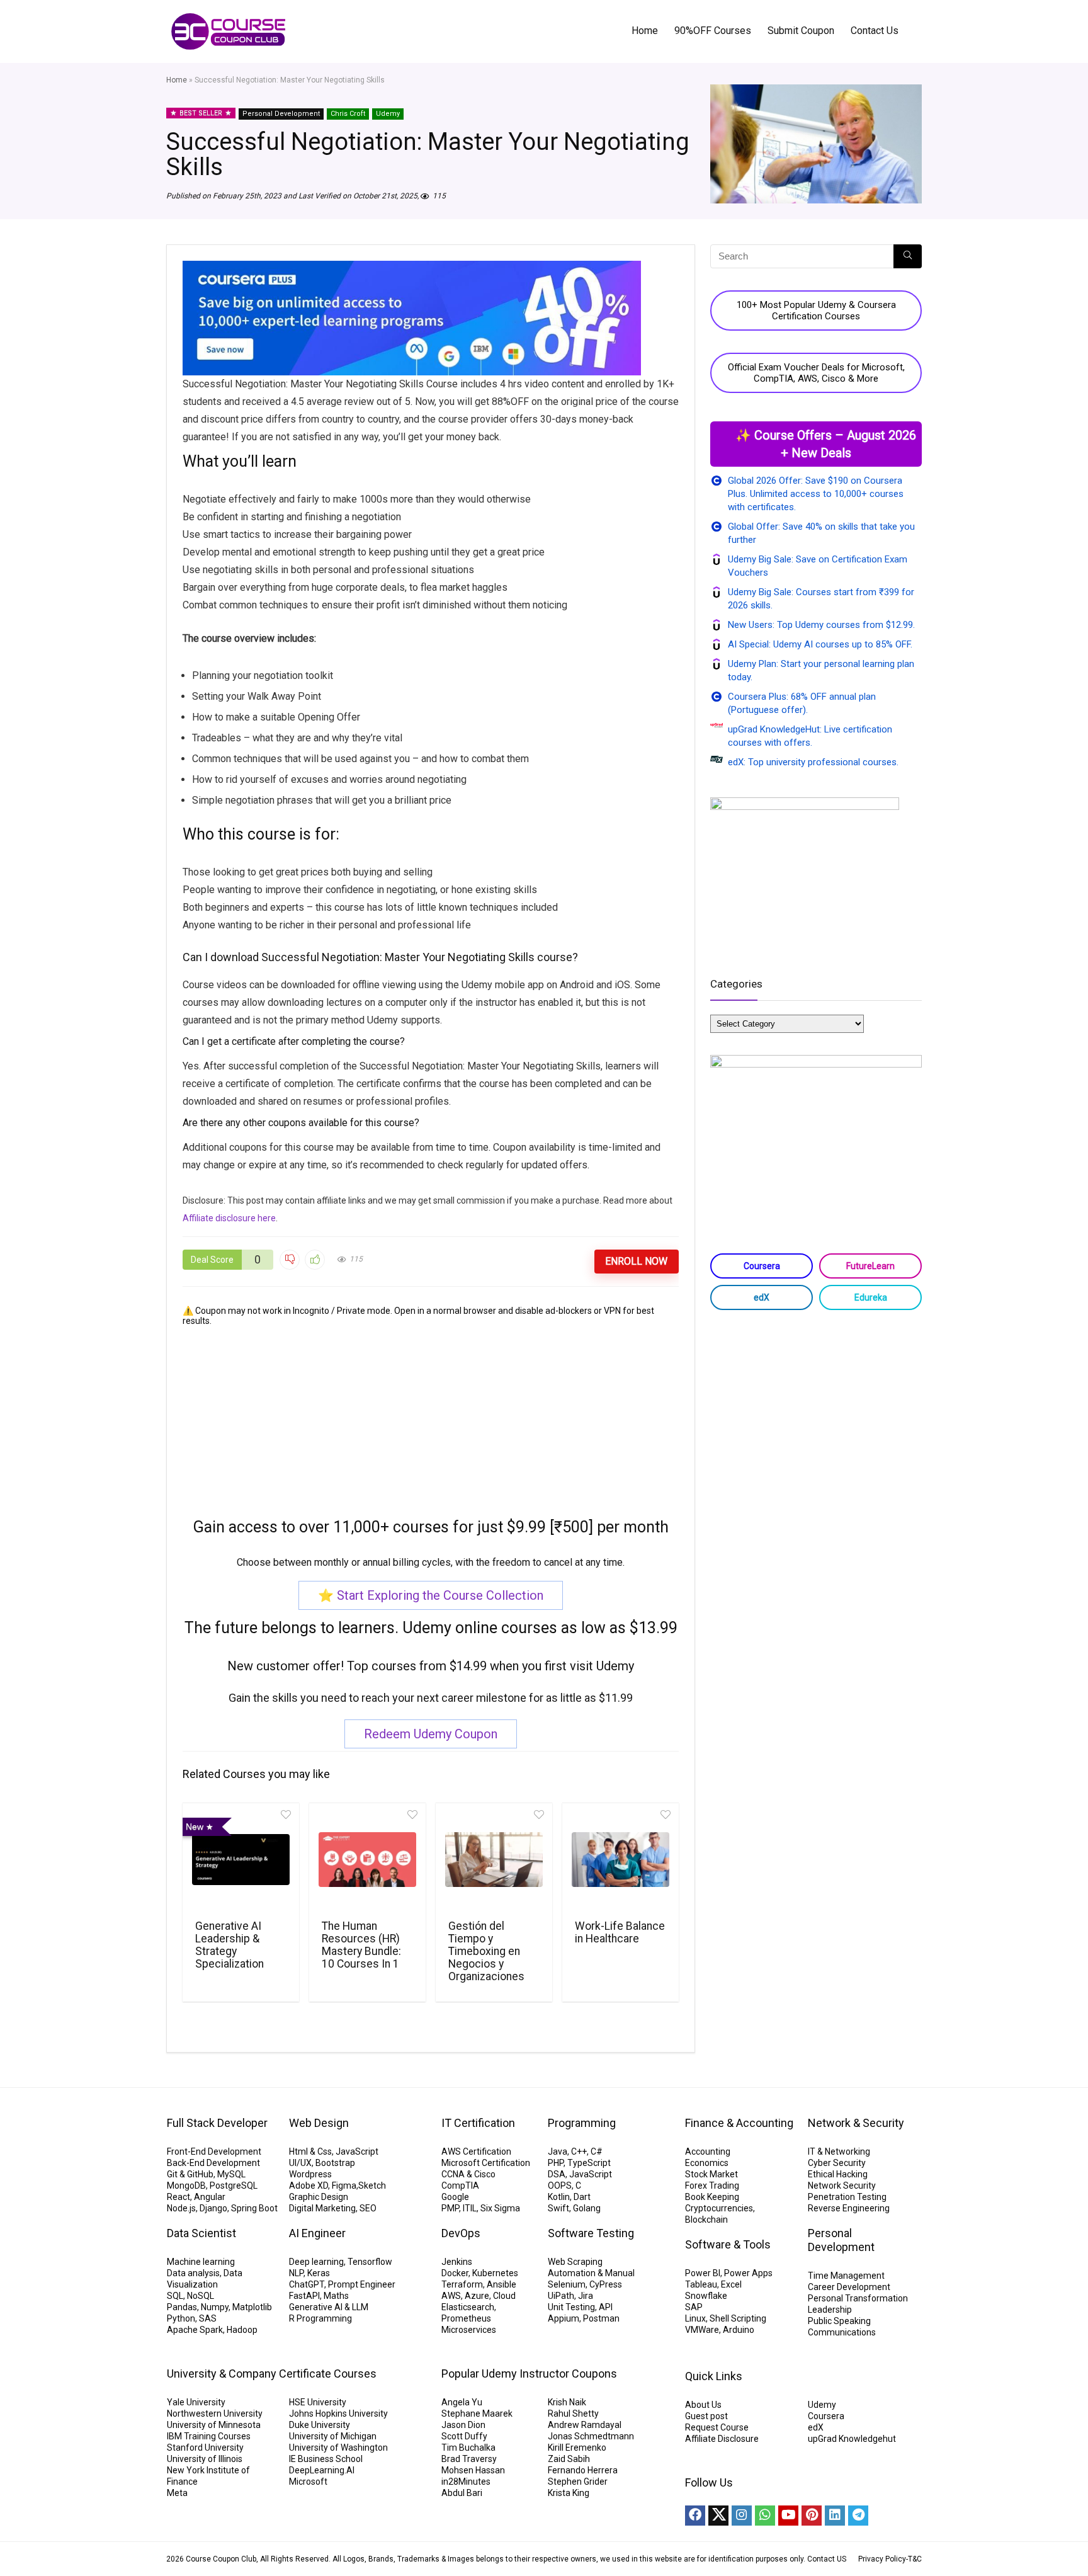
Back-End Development (213, 2163)
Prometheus (466, 2318)
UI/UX (300, 2163)
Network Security (842, 2186)
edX (762, 1297)
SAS (208, 2318)
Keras (319, 2273)
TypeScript (589, 2163)
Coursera (762, 1266)
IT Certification (478, 2123)
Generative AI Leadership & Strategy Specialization (229, 1945)
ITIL (470, 2208)
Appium (564, 2318)
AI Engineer (317, 2233)
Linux (695, 2318)
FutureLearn (870, 1266)
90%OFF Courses (713, 31)
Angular (210, 2197)
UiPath (561, 2296)
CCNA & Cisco (468, 2174)
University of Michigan (333, 2436)
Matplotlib (252, 2307)
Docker (455, 2273)
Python (181, 2318)
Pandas (182, 2307)
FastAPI (304, 2296)
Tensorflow (370, 2262)
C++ (579, 2151)
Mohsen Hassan (473, 2470)
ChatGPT (307, 2284)
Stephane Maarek (477, 2414)
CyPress (606, 2284)
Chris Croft (348, 114)
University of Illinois (205, 2459)
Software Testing (591, 2233)
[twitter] (718, 2516)
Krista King (569, 2493)
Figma (344, 2186)
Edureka (871, 1297)
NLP (296, 2273)
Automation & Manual (591, 2273)
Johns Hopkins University (338, 2414)
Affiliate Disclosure (722, 2439)
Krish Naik (567, 2402)
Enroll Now (636, 1261)
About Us (703, 2405)
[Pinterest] (812, 2516)
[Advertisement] (431, 1414)
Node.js (181, 2208)
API (606, 2307)
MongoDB (186, 2186)
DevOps (461, 2233)
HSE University (318, 2402)
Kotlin (559, 2197)
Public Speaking (839, 2321)
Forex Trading (712, 2186)
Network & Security (856, 2123)
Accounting (708, 2151)
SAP (694, 2307)
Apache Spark (195, 2330)
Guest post (706, 2416)
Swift (558, 2208)
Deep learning (316, 2262)
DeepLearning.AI (322, 2470)
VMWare (702, 2330)
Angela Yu (462, 2402)
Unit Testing (571, 2307)
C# (597, 2151)
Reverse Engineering (849, 2208)
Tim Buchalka (468, 2448)
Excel (731, 2284)
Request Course (717, 2427)
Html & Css (310, 2151)
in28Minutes (466, 2482)
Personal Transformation (858, 2298)
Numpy (215, 2307)
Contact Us (875, 31)
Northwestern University (215, 2414)
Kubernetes (495, 2273)
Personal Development (281, 114)
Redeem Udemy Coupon (431, 1734)
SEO (368, 2208)
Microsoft (308, 2482)
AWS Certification (476, 2151)
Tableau (701, 2284)
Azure (477, 2296)
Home (645, 31)
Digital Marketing (322, 2208)
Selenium (567, 2284)
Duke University (320, 2425)
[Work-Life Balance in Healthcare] (620, 1860)
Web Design (319, 2123)
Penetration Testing (847, 2197)
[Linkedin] (835, 2516)
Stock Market (711, 2174)
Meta (177, 2493)
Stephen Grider (578, 2482)
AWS (451, 2296)
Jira (586, 2296)
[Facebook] (695, 2516)
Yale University (196, 2402)
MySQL (231, 2174)
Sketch (372, 2186)
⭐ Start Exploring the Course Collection (431, 1595)
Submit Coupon (801, 31)
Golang (587, 2208)
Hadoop (242, 2330)
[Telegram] (858, 2516)
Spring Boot (254, 2208)
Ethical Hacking (838, 2174)
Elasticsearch (468, 2307)
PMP (450, 2208)
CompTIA (460, 2186)
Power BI (703, 2273)
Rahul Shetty (573, 2414)
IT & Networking (839, 2151)
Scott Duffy (464, 2436)
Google (455, 2197)
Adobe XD (309, 2186)
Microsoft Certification (486, 2163)
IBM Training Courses (209, 2436)
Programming (582, 2123)
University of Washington (338, 2448)
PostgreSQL (234, 2186)
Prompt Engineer (362, 2284)
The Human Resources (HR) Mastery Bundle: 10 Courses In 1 (361, 1945)
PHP (556, 2163)
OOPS (560, 2186)
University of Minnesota (214, 2425)
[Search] (908, 256)
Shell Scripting (738, 2318)
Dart (582, 2197)
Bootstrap (335, 2163)
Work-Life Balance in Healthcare (620, 1932)
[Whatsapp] (765, 2516)
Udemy (388, 114)
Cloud (504, 2296)
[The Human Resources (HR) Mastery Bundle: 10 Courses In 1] (367, 1860)
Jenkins (457, 2262)
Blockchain (706, 2220)
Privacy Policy (882, 2559)
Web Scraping (575, 2262)
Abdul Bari (462, 2493)
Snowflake (706, 2296)
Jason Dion (463, 2425)
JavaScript (357, 2151)
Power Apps (748, 2273)
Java (558, 2151)
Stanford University (205, 2448)
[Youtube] (788, 2516)
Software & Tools (728, 2244)
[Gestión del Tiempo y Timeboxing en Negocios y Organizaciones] (494, 1860)
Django (213, 2208)
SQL (175, 2296)
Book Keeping (712, 2197)
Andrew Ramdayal (585, 2425)
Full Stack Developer (217, 2123)
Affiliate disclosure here (229, 1218)
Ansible (501, 2284)
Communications (842, 2332)
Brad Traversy (469, 2459)
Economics (707, 2163)
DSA (557, 2174)
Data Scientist (201, 2233)
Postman (601, 2318)
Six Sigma (500, 2208)
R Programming (320, 2318)
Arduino (739, 2330)
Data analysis (193, 2273)
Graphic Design (319, 2197)
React (178, 2197)
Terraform (462, 2284)
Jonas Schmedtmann (591, 2436)
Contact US (827, 2559)
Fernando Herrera (583, 2470)
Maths (336, 2296)
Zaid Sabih (569, 2459)
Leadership (830, 2310)
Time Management (846, 2276)
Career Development (849, 2287)
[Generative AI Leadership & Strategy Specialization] (241, 1860)
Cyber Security (837, 2163)
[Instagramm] (742, 2516)
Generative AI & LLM (329, 2307)
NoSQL (201, 2296)
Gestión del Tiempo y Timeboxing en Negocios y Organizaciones (486, 1951)
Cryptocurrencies (719, 2208)
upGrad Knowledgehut (852, 2439)
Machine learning (201, 2262)
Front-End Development (214, 2151)
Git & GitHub (190, 2174)
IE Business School (326, 2459)
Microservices (469, 2330)
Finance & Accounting (739, 2123)
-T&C (914, 2559)
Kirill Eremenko (577, 2448)
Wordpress (310, 2174)
